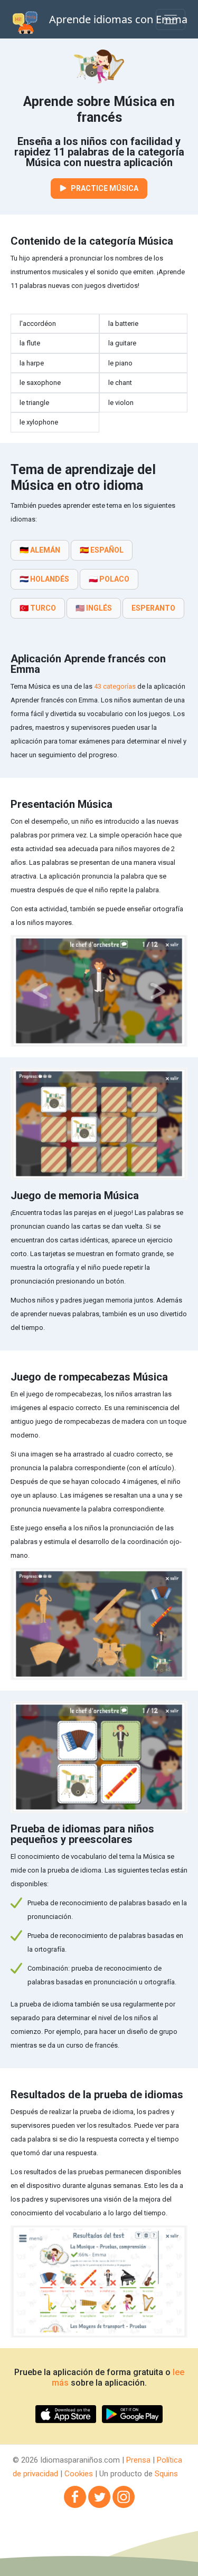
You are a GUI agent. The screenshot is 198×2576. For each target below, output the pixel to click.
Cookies (79, 2474)
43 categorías (115, 686)
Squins (166, 2474)
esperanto (153, 608)
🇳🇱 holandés (44, 579)
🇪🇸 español (102, 550)
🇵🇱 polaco (109, 579)
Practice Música (104, 188)
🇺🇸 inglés (94, 608)
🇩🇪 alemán (40, 550)
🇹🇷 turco (38, 608)
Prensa (138, 2460)
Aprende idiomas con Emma (118, 19)
